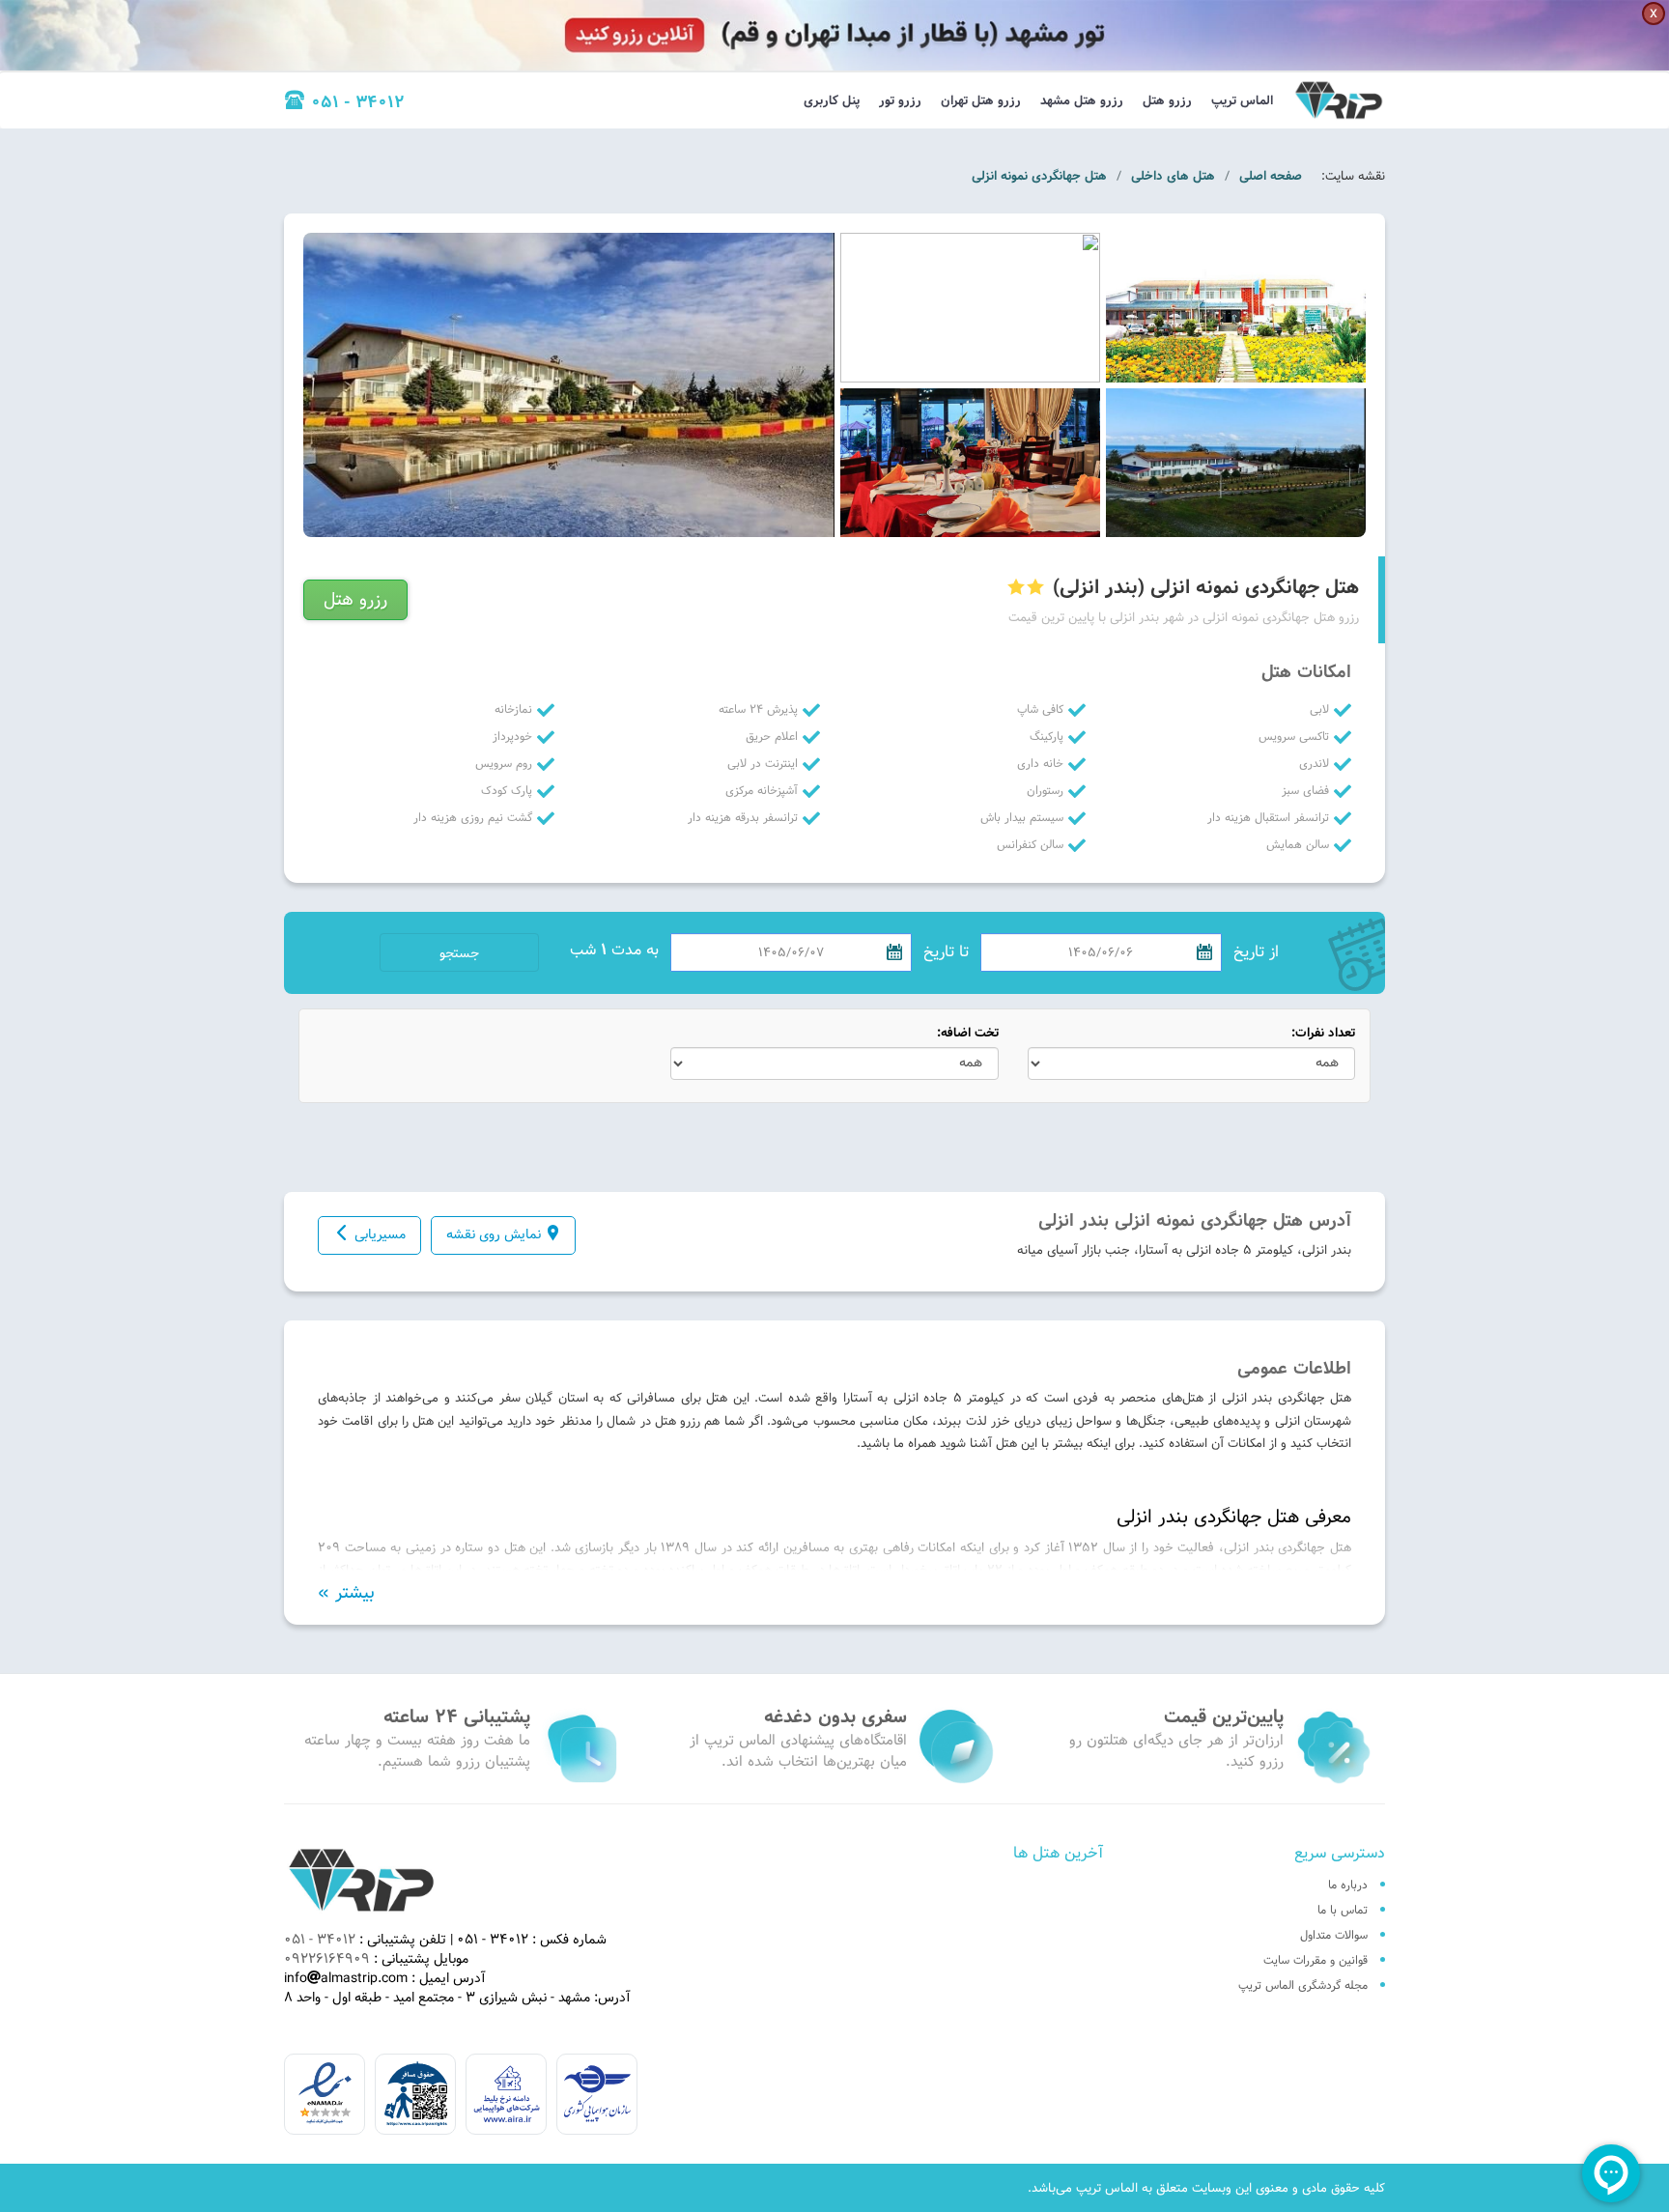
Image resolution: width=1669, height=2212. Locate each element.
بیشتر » (346, 1593)
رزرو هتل (1167, 100)
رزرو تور (900, 100)
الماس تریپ (1242, 100)
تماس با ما (1343, 1910)
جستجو (459, 953)
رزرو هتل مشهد (1082, 100)
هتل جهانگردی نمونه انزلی (1039, 176)
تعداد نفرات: (1323, 1033)
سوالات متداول (1334, 1935)
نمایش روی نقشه (494, 1234)
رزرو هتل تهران (981, 100)
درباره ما (1348, 1885)
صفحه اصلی (1271, 176)
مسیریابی (380, 1234)
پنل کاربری (832, 100)
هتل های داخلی (1173, 176)
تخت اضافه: (968, 1033)
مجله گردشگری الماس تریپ (1303, 1985)
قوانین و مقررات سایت (1315, 1960)
